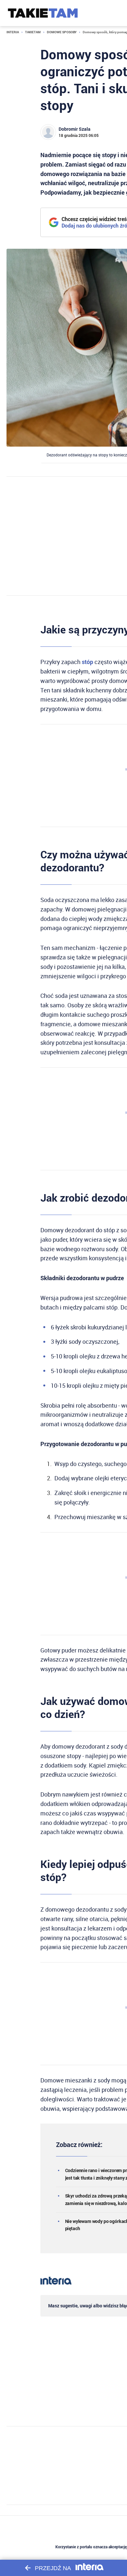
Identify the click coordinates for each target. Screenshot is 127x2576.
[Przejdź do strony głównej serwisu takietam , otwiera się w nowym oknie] (43, 13)
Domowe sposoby (62, 32)
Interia (13, 32)
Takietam (33, 32)
